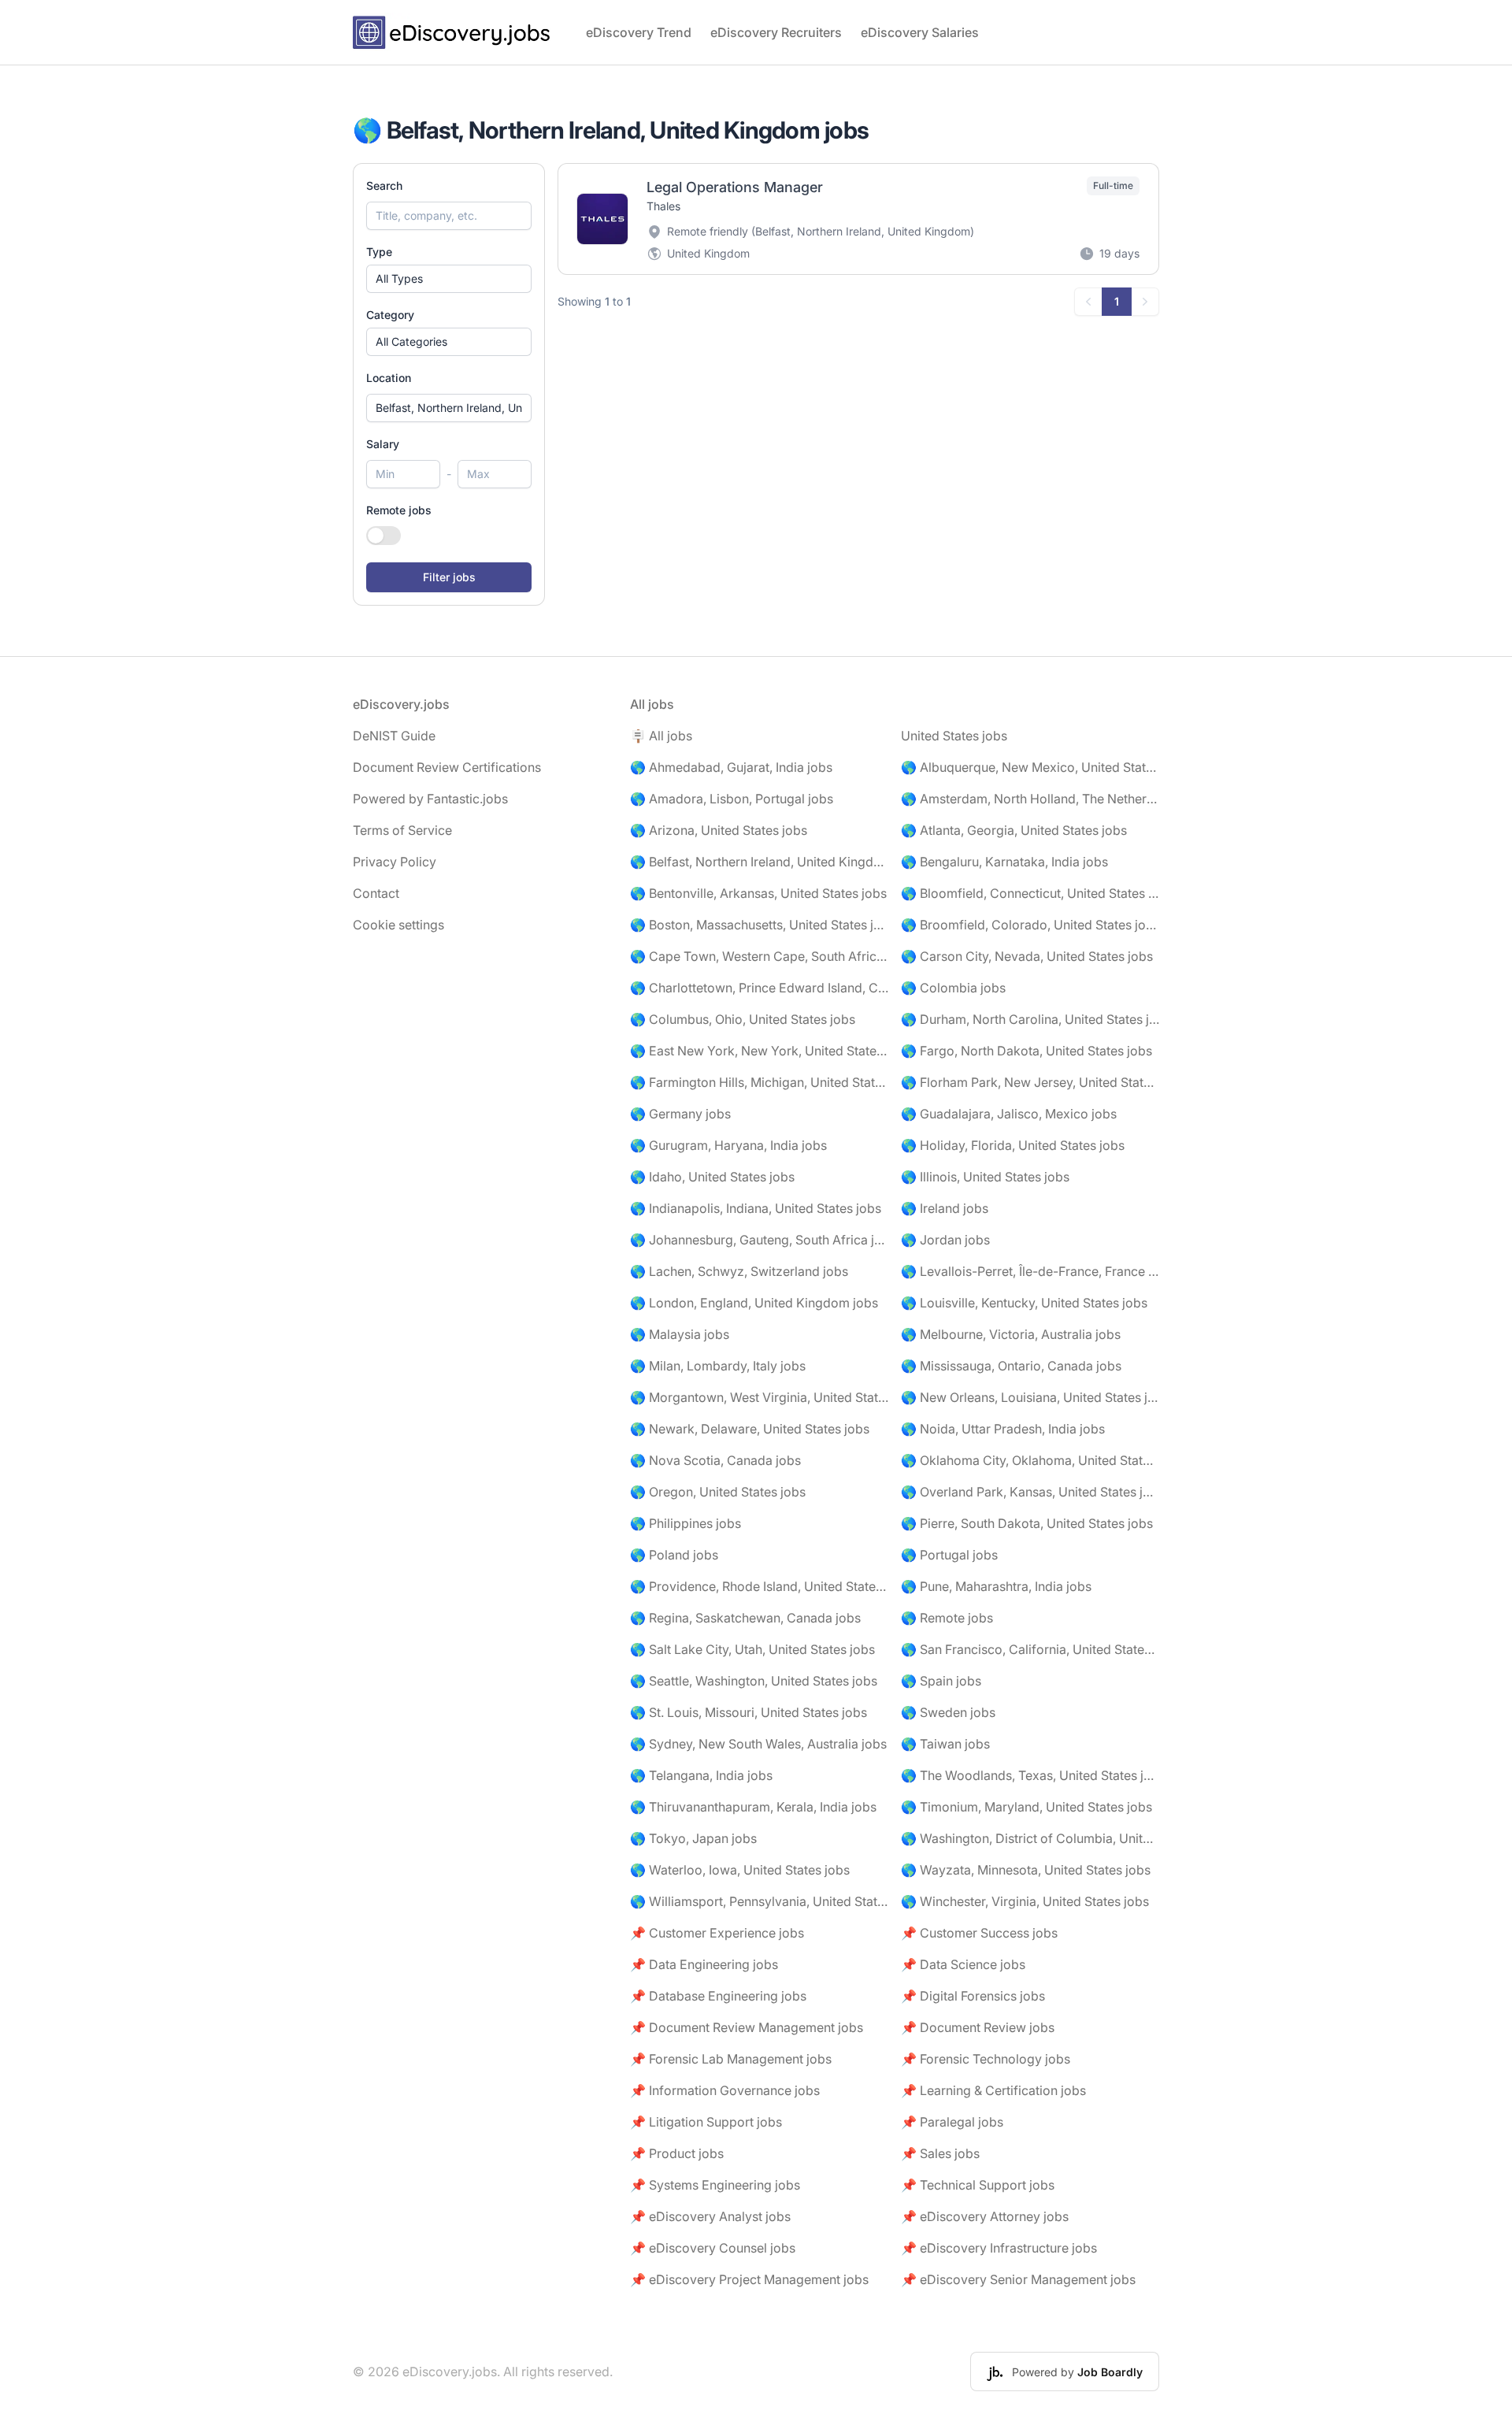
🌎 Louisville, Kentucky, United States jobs (1024, 1303)
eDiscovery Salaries (920, 32)
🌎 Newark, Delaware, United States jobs (750, 1429)
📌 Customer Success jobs (979, 1933)
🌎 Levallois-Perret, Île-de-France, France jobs (1030, 1271)
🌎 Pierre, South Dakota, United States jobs (1027, 1523)
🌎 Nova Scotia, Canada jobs (715, 1460)
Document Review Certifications (447, 767)
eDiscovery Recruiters (776, 32)
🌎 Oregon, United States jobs (718, 1492)
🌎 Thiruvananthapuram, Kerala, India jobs (753, 1807)
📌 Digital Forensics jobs (973, 1996)
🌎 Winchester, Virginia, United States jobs (1025, 1901)
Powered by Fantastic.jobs (430, 799)
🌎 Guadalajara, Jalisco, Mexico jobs (1009, 1114)
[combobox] (449, 408)
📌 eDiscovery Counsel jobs (713, 2248)
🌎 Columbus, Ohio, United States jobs (743, 1019)
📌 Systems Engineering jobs (715, 2185)
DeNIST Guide (394, 736)
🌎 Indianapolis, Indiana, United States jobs (756, 1208)
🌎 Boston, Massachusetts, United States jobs (759, 925)
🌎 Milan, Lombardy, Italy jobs (718, 1366)
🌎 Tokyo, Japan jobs (693, 1838)
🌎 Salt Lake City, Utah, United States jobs (752, 1649)
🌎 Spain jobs (941, 1681)
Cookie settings (398, 925)
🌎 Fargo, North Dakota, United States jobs (1027, 1051)
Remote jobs (399, 510)
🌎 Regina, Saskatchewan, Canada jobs (745, 1618)
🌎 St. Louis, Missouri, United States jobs (749, 1712)
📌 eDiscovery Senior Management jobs (1018, 2279)
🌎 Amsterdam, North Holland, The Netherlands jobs (1030, 799)
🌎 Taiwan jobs (945, 1744)
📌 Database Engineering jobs (718, 1996)
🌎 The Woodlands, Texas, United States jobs (1030, 1775)
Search (384, 185)
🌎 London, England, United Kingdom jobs (754, 1303)
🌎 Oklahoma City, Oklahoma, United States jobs (1030, 1460)
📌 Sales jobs (940, 2153)
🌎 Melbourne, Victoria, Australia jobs (1011, 1334)
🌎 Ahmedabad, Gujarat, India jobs (731, 767)
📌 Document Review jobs (978, 2027)
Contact (376, 893)
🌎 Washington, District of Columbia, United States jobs (1030, 1838)
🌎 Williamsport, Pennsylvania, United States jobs (759, 1901)
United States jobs (954, 736)
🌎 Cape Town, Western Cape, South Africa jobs (759, 956)
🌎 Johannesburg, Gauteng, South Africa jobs (759, 1240)
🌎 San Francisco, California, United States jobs (1030, 1649)
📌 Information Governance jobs (725, 2090)
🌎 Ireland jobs (945, 1208)
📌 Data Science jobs (963, 1964)
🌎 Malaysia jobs (680, 1334)
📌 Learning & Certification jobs (993, 2090)
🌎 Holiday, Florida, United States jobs (1013, 1145)
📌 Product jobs (677, 2153)
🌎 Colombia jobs (953, 988)
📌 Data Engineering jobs (704, 1964)
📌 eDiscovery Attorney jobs (985, 2216)
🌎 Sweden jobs (948, 1712)
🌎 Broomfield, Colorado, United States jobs (1030, 925)
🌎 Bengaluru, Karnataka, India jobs (1004, 862)
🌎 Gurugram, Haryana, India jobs (728, 1145)
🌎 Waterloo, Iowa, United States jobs (740, 1870)
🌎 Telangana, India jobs (701, 1775)
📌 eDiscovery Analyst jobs (710, 2216)
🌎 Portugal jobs (949, 1555)
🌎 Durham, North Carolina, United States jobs (1030, 1019)
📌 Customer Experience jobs (717, 1933)
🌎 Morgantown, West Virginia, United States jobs (759, 1397)
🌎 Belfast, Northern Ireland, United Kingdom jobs (759, 862)
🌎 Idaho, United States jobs (712, 1177)
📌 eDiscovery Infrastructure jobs (999, 2248)
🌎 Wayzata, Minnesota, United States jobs (1026, 1870)
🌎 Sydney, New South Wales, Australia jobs (758, 1744)
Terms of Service (402, 830)
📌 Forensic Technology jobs (986, 2059)
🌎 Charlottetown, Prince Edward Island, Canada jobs (759, 988)
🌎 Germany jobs (680, 1114)
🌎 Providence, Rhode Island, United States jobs (759, 1586)
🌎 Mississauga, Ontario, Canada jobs (1011, 1366)
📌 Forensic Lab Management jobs (731, 2059)
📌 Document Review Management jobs (747, 2027)
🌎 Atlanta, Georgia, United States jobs (1014, 830)
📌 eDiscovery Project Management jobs (749, 2279)
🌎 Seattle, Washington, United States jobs (754, 1681)
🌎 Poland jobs (674, 1555)
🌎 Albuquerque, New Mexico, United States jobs (1030, 767)
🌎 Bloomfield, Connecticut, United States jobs (1030, 893)
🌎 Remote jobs (947, 1618)
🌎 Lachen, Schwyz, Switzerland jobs (739, 1271)
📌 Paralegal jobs (952, 2122)
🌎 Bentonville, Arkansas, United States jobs (758, 893)
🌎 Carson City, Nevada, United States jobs (1027, 956)
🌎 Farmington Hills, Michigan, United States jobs (759, 1082)
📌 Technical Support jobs (978, 2185)
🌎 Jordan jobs (945, 1240)
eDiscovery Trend (639, 32)
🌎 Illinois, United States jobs (985, 1177)
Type (379, 252)
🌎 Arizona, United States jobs (719, 830)
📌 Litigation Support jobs (706, 2122)
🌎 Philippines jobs (686, 1523)
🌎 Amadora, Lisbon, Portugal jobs (732, 799)
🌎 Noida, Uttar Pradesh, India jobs (1003, 1429)
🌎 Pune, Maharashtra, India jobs (996, 1586)
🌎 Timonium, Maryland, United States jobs (1027, 1807)
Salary (383, 444)
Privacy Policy (395, 862)
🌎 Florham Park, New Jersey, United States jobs (1030, 1082)
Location (389, 378)
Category (390, 315)
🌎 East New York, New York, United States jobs (759, 1051)
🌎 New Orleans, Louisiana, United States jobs (1030, 1397)
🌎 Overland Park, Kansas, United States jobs (1030, 1492)
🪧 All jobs (661, 736)
